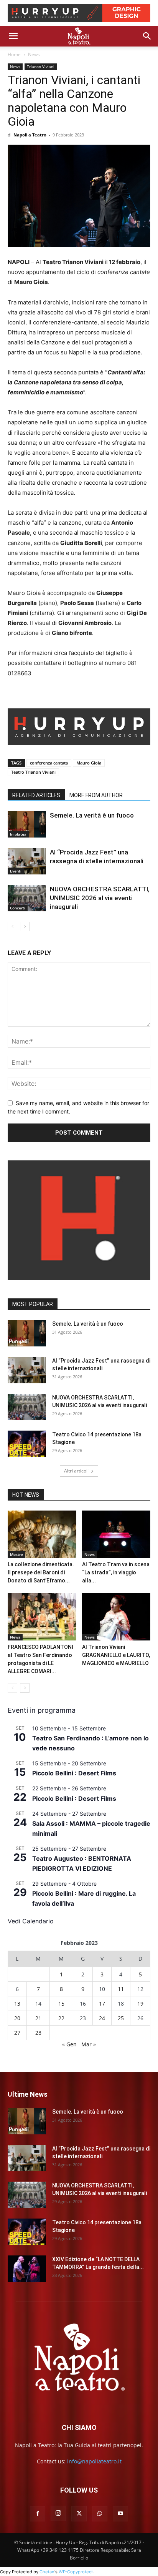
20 (17, 2018)
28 (38, 2033)
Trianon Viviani (41, 66)
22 (61, 2018)
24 (102, 2018)
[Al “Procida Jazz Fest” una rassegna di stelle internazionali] (27, 861)
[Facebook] (38, 2514)
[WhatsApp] (100, 2514)
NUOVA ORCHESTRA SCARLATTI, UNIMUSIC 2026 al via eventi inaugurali (100, 898)
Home (14, 54)
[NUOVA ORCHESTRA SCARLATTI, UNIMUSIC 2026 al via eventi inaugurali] (27, 898)
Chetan (47, 2572)
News (34, 54)
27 (17, 2033)
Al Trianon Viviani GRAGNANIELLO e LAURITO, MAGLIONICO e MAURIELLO (116, 1655)
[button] (13, 36)
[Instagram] (58, 2513)
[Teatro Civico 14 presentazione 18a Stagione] (27, 1444)
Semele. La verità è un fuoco (92, 815)
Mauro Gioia (89, 763)
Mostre (16, 1554)
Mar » (89, 2044)
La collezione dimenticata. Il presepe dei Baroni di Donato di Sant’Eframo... (41, 1572)
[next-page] (25, 927)
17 (102, 2003)
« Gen (69, 2044)
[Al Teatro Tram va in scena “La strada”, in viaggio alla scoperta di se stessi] (116, 1534)
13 (17, 2003)
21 (38, 2018)
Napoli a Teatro (30, 135)
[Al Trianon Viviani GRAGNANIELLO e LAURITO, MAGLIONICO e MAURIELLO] (116, 1617)
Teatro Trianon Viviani (33, 772)
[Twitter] (79, 2514)
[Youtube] (120, 2514)
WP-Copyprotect (76, 2572)
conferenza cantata (49, 763)
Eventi (16, 871)
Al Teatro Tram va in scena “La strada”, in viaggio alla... (116, 1572)
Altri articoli (76, 1471)
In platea (18, 834)
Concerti (18, 908)
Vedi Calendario (31, 1921)
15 (61, 2003)
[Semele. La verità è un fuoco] (27, 824)
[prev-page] (12, 927)
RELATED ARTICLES (36, 795)
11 (121, 1989)
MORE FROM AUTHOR (96, 795)
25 (121, 2018)
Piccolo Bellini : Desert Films (74, 1773)
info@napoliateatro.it (94, 2461)
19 (140, 2003)
